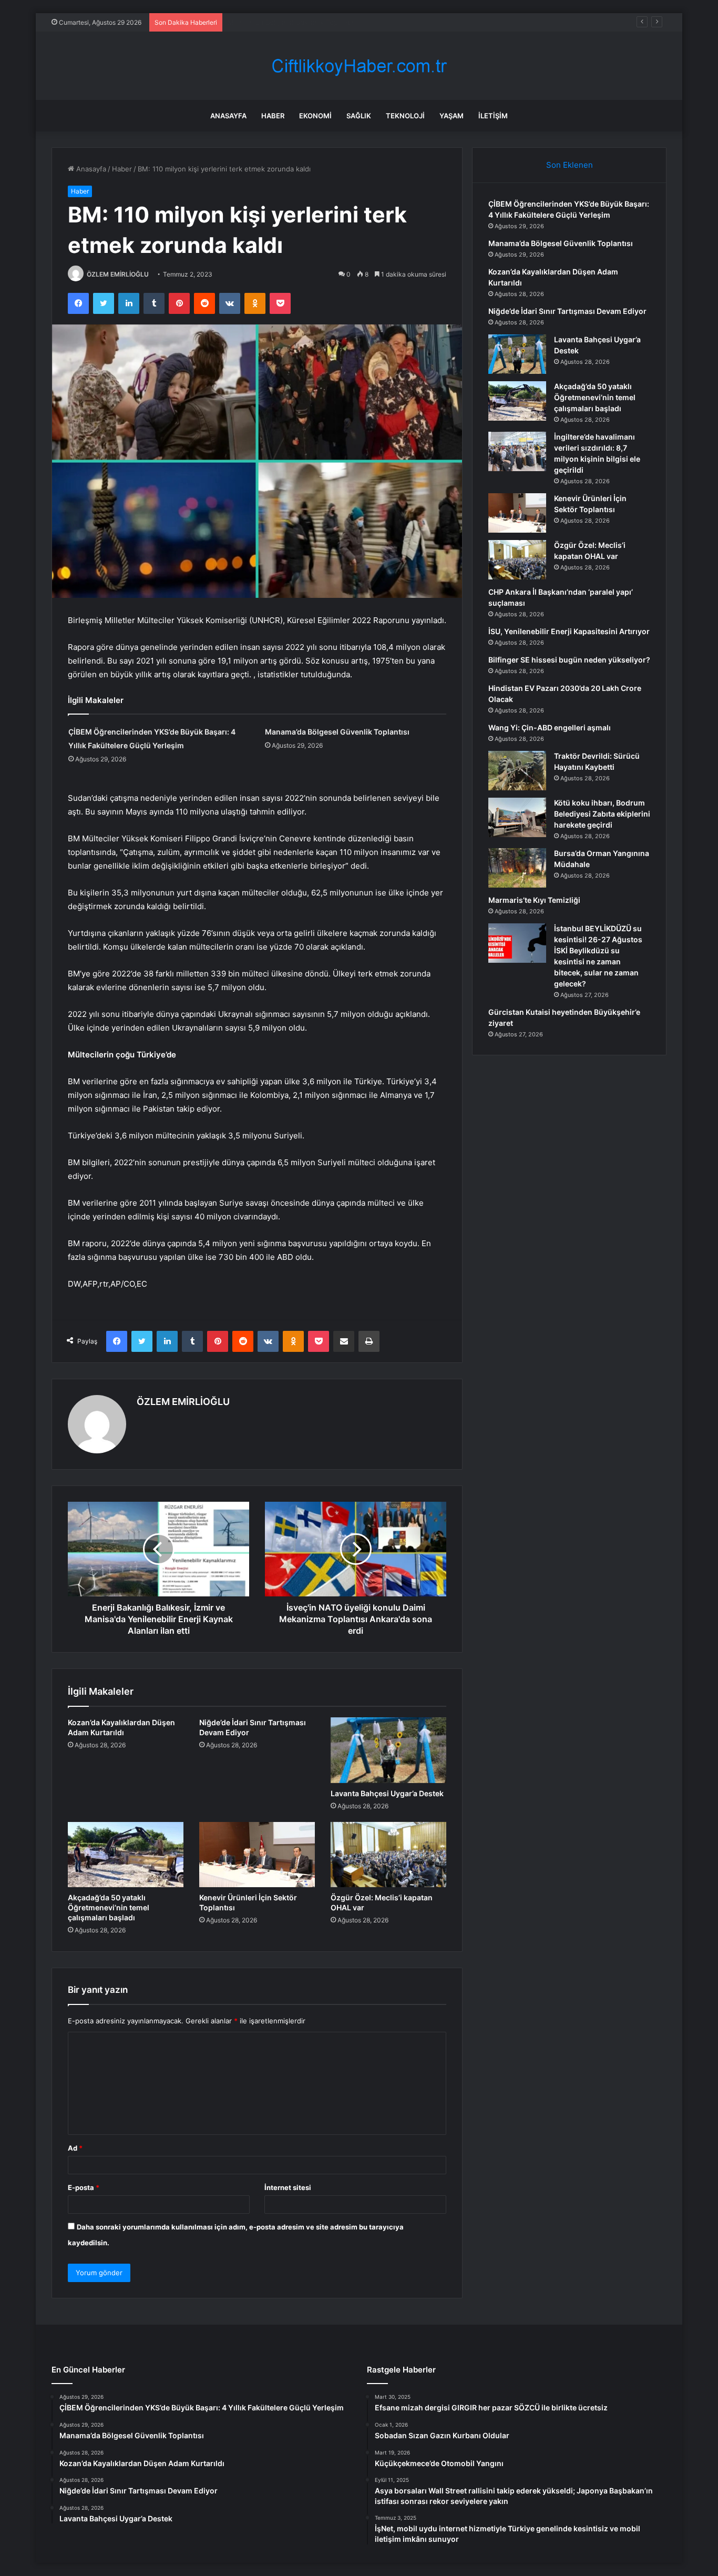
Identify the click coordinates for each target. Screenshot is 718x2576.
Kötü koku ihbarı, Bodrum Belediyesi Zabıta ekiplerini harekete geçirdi (602, 814)
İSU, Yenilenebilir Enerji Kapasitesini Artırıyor (569, 631)
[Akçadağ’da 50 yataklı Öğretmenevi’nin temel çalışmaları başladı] (126, 1855)
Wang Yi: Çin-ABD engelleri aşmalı (550, 727)
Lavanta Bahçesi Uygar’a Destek (387, 1793)
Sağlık (359, 116)
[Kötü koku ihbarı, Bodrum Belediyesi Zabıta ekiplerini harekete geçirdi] (517, 817)
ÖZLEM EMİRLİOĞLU (118, 274)
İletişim (493, 116)
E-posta (84, 2187)
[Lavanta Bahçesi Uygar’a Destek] (388, 1750)
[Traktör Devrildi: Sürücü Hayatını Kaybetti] (517, 771)
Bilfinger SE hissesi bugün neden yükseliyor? (569, 660)
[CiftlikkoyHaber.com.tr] (359, 66)
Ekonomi (315, 116)
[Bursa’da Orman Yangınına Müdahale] (517, 868)
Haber (273, 116)
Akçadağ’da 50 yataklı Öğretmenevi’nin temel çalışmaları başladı (109, 1907)
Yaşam (452, 116)
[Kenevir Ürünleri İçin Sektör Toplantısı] (257, 1855)
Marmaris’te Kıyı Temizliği (534, 900)
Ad (75, 2148)
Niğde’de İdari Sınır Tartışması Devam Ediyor (567, 311)
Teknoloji (405, 116)
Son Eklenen (570, 165)
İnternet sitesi (288, 2187)
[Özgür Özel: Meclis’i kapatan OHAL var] (388, 1855)
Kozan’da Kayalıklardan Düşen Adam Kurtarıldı (301, 22)
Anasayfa (228, 116)
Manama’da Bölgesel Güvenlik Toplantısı (337, 732)
